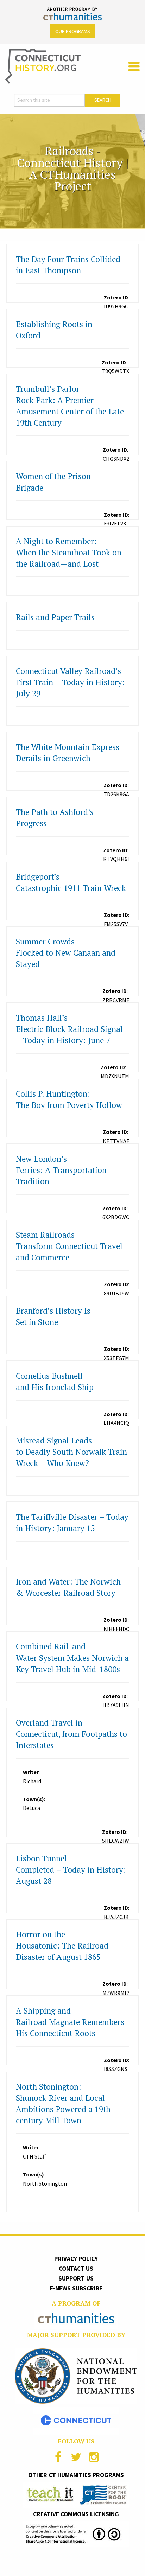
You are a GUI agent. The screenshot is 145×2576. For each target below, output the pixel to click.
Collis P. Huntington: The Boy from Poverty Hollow (69, 1099)
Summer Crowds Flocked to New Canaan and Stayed (66, 953)
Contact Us (76, 2269)
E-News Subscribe (76, 2288)
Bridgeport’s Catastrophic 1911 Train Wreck (71, 882)
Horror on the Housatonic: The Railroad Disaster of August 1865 (62, 1946)
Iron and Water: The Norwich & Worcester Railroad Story (68, 1587)
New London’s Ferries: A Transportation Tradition (61, 1170)
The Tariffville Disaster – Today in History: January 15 (72, 1522)
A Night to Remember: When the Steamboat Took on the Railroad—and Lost (69, 552)
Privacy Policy (76, 2259)
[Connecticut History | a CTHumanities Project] (43, 66)
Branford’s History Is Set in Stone (53, 1316)
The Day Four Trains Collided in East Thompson (68, 265)
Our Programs (73, 31)
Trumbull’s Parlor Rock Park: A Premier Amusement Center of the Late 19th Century (70, 406)
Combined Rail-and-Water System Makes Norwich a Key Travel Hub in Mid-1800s (72, 1657)
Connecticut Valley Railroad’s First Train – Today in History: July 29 (70, 682)
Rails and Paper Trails (55, 617)
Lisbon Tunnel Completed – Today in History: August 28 (71, 1870)
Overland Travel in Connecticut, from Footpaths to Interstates (71, 1734)
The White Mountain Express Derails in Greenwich (68, 753)
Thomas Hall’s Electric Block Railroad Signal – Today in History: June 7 (69, 1029)
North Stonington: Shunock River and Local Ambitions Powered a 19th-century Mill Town (65, 2103)
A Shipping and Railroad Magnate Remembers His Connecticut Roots (70, 2022)
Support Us (76, 2278)
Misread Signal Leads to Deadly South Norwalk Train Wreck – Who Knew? (71, 1452)
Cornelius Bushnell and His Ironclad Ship (55, 1381)
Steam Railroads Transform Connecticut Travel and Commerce (69, 1246)
